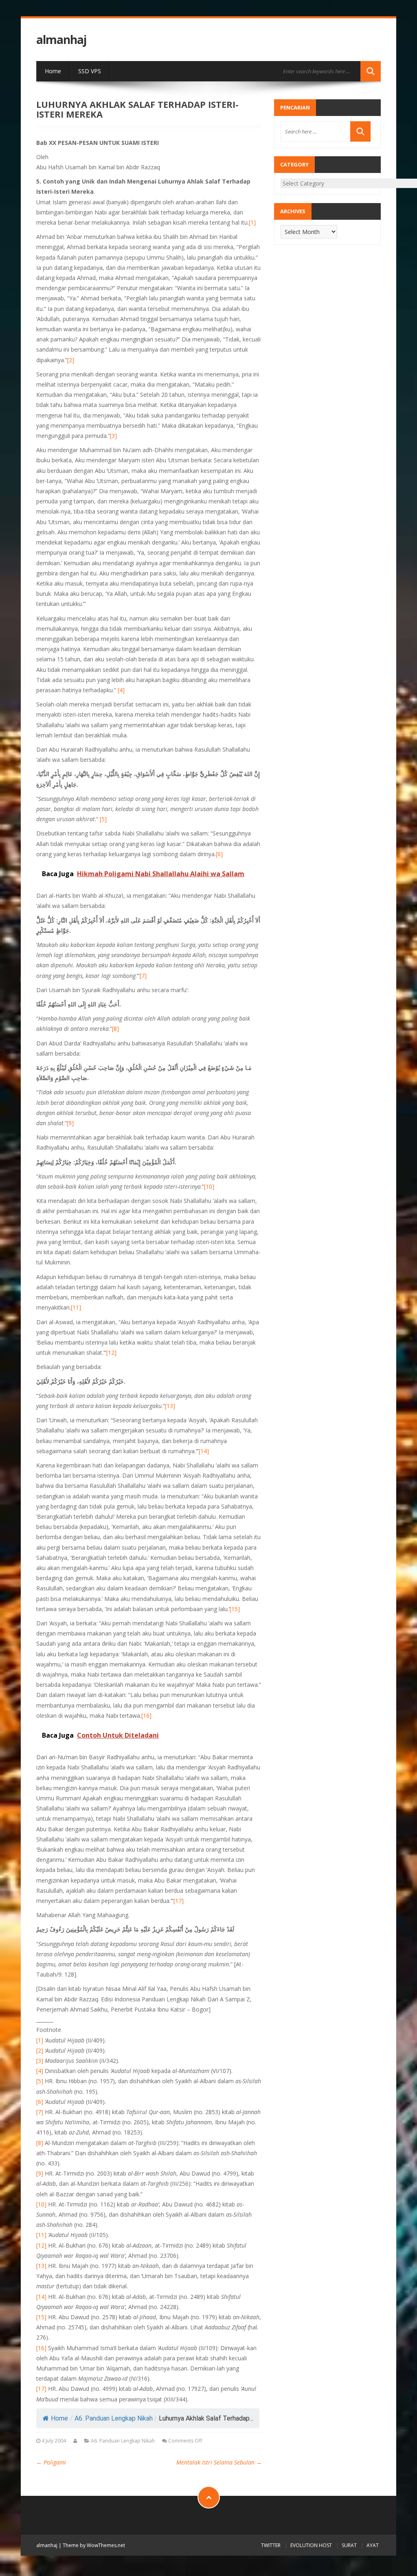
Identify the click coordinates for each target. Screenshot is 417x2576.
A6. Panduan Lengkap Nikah (114, 2418)
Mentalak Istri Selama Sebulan (219, 2462)
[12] (111, 1353)
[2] (71, 360)
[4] (121, 690)
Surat (349, 2545)
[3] (113, 436)
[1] (252, 222)
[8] (115, 1029)
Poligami (51, 2462)
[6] (219, 854)
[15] (235, 1609)
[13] (170, 1406)
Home (53, 71)
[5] (103, 819)
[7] (143, 976)
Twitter (271, 2545)
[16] (146, 1716)
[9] (70, 1123)
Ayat (373, 2545)
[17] (179, 1901)
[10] (209, 1186)
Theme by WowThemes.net (94, 2545)
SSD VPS (90, 71)
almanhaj (61, 40)
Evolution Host (311, 2545)
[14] (204, 1451)
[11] (76, 1307)
